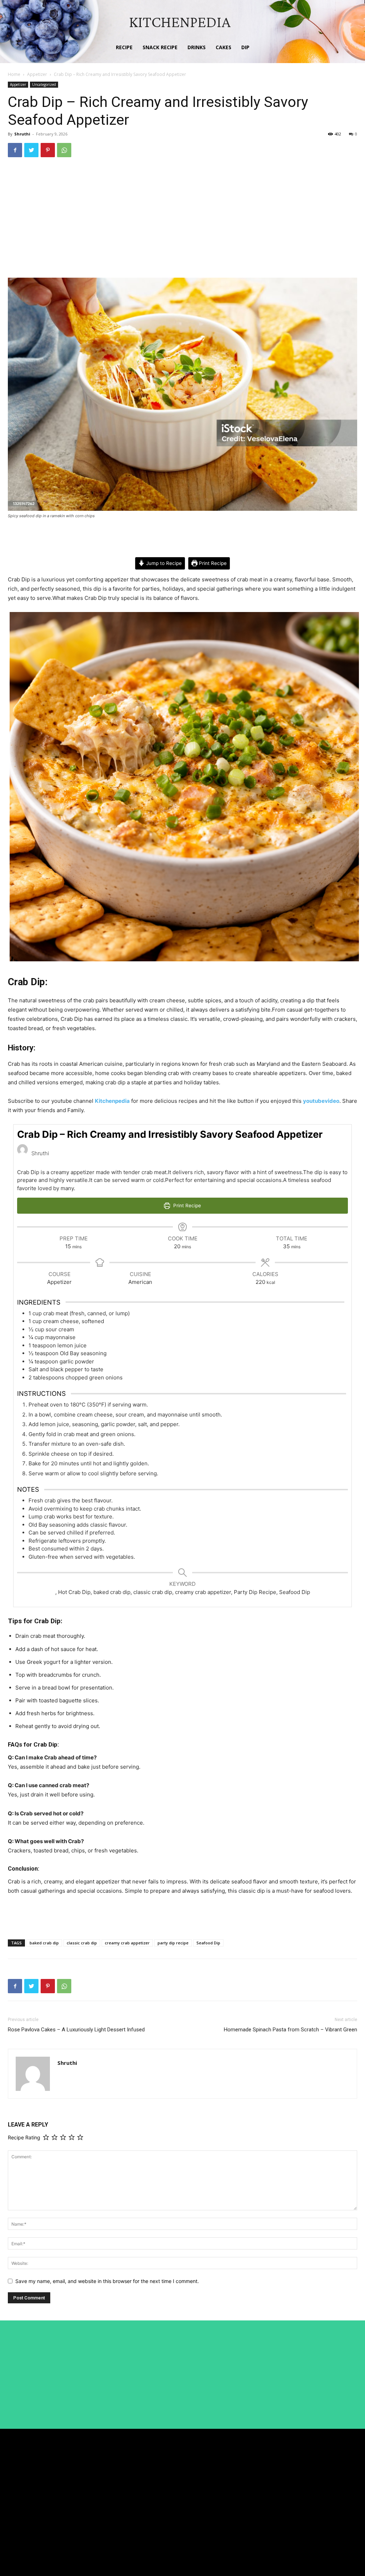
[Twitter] (31, 150)
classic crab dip (82, 1943)
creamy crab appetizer (127, 1943)
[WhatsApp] (64, 150)
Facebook (320, 2478)
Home (14, 74)
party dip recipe (173, 1943)
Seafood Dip (208, 1943)
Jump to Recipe (163, 563)
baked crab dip (44, 1943)
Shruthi (22, 134)
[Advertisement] (182, 217)
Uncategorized (44, 84)
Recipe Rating (24, 2137)
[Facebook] (15, 150)
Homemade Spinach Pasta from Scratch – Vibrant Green (291, 2030)
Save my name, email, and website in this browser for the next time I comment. (107, 2281)
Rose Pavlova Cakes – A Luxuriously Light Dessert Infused (76, 2030)
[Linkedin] (302, 2492)
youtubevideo (321, 1101)
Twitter (317, 2505)
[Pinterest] (48, 150)
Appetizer (37, 74)
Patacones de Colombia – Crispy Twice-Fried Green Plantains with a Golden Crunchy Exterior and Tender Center (245, 2549)
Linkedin (319, 2491)
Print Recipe (212, 563)
